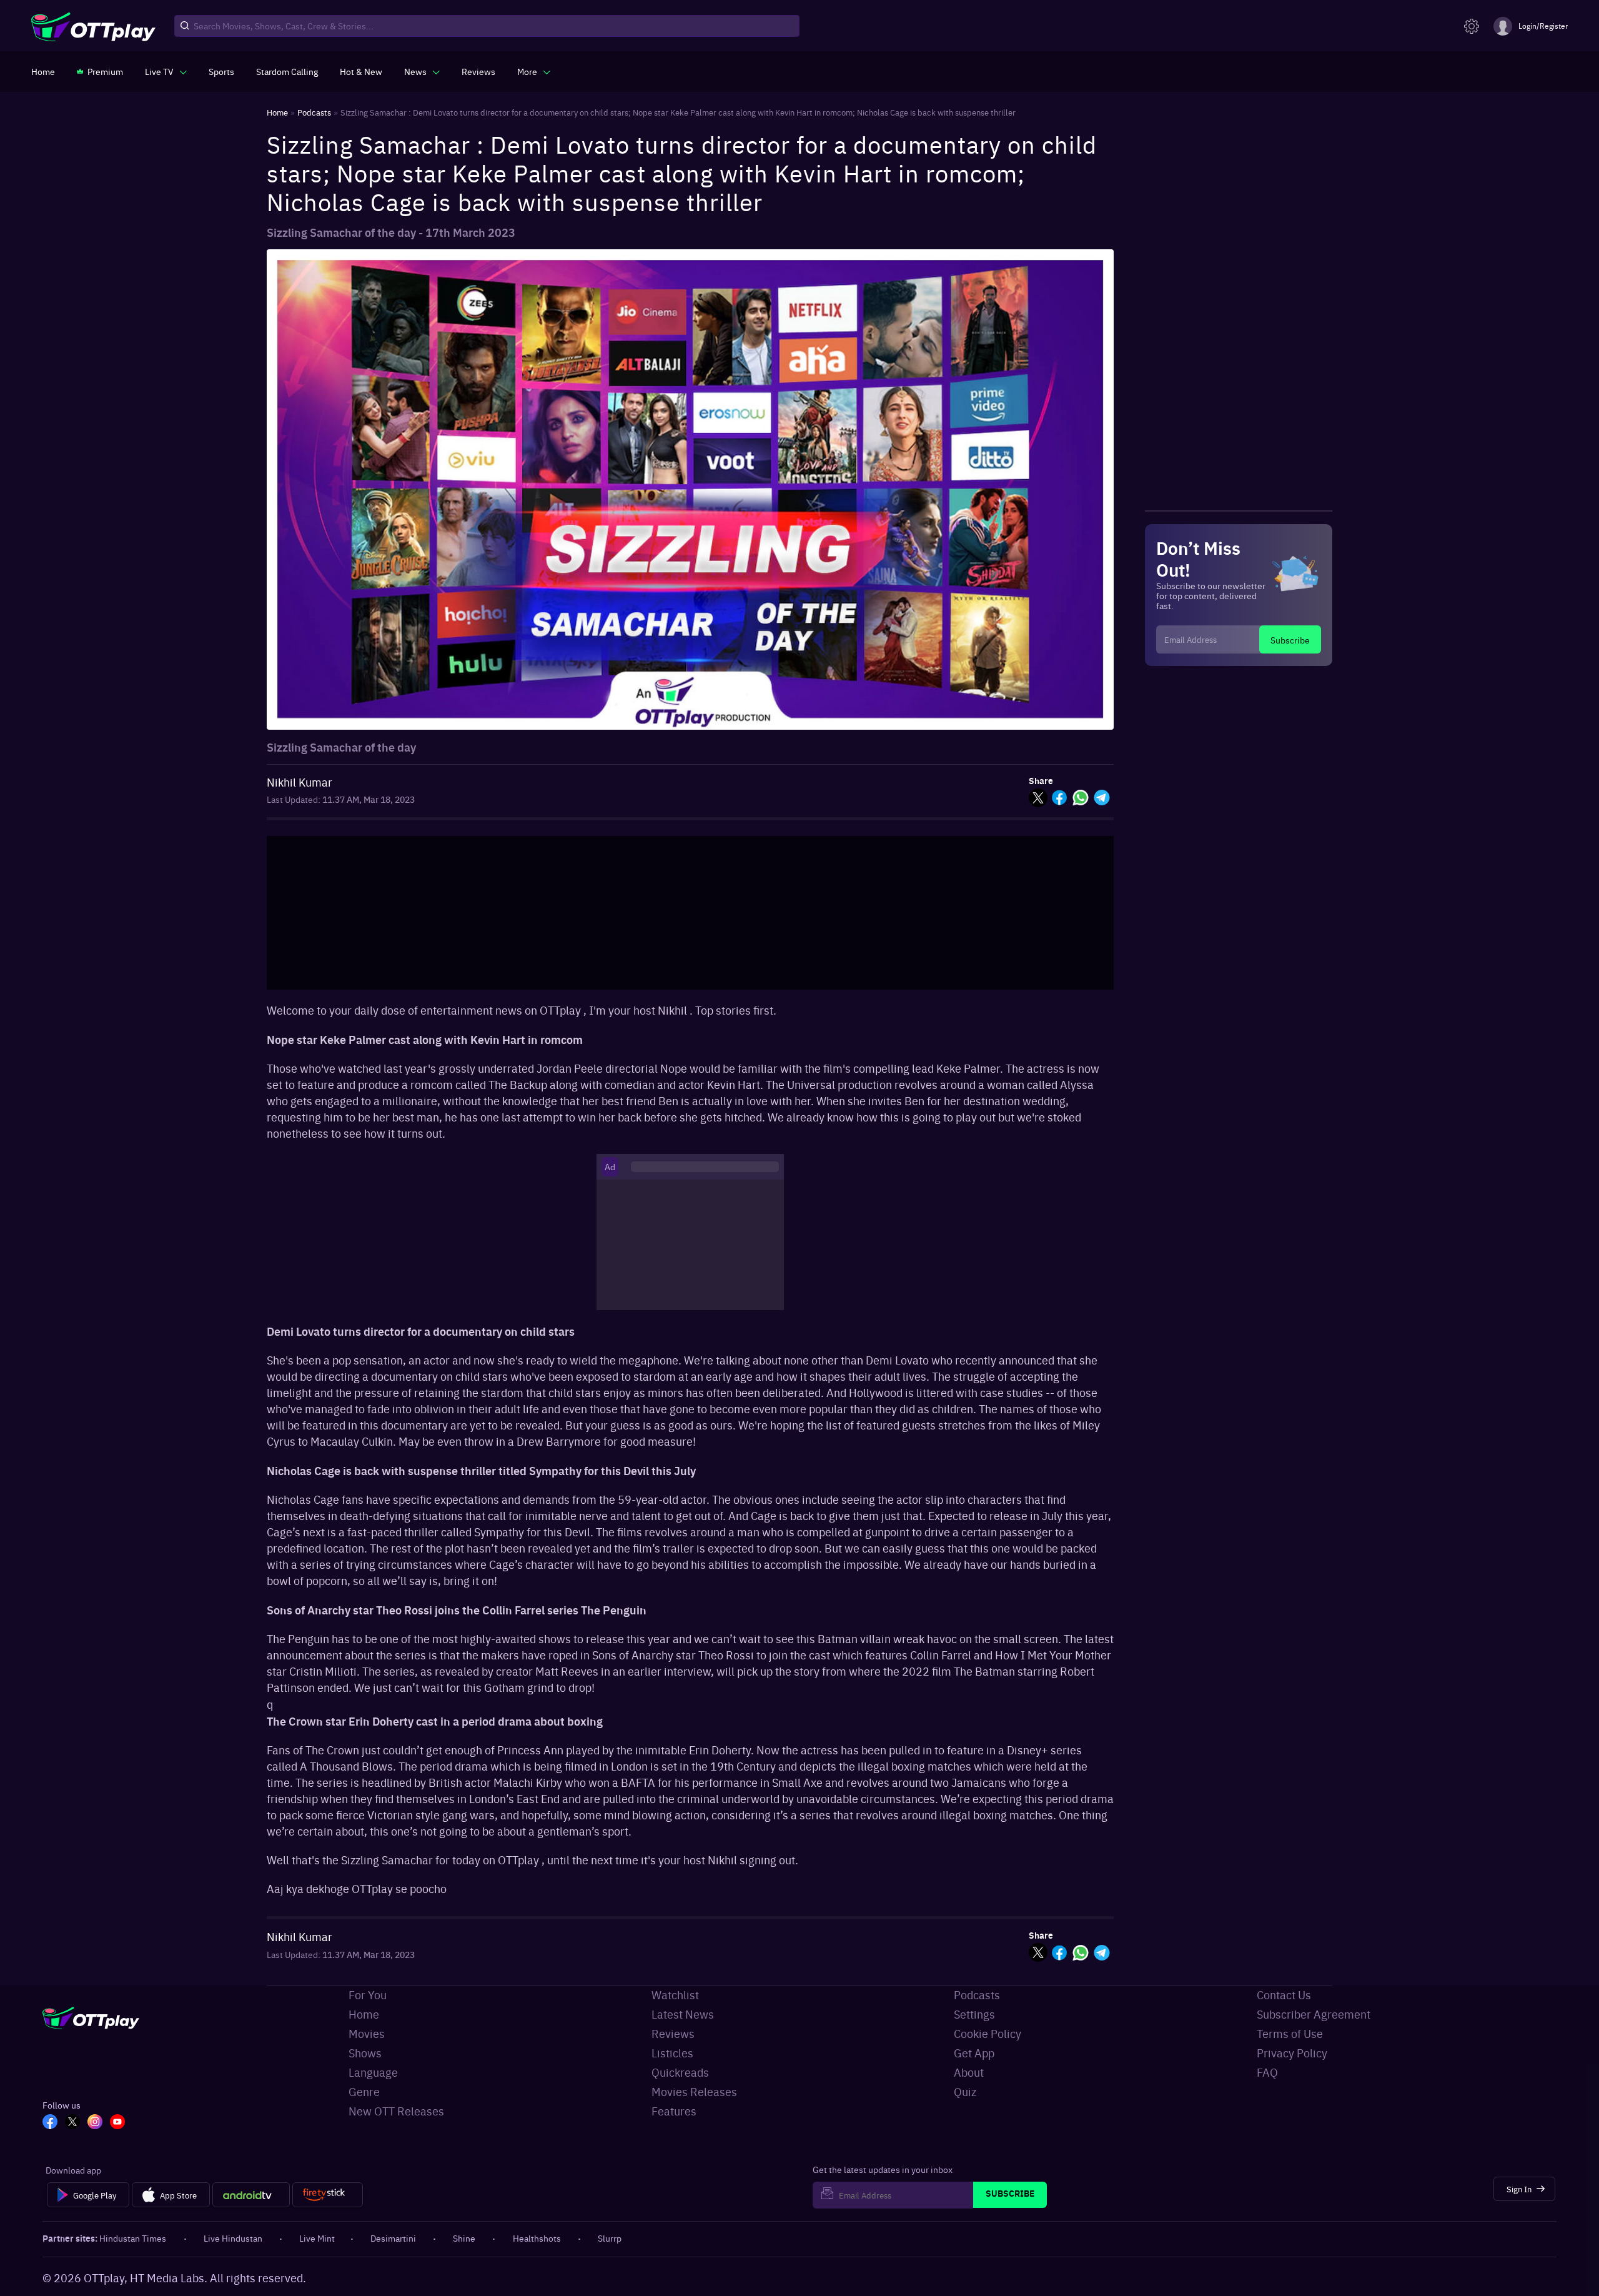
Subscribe (1290, 640)
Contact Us (1284, 1995)
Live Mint (317, 2238)
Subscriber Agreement (1314, 2014)
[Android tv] (251, 2195)
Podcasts (977, 1995)
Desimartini (393, 2238)
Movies (367, 2033)
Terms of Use (1290, 2033)
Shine (464, 2238)
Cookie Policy (988, 2033)
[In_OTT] (95, 2123)
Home (364, 2014)
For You (368, 1995)
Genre (364, 2091)
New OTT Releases (396, 2111)
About (969, 2072)
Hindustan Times (133, 2238)
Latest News (683, 2014)
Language (373, 2072)
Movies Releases (694, 2091)
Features (674, 2111)
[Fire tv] (328, 2195)
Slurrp (610, 2238)
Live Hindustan (233, 2238)
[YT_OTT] (117, 2123)
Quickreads (680, 2072)
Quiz (965, 2091)
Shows (365, 2053)
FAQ (1267, 2072)
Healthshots (537, 2238)
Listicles (672, 2053)
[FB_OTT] (50, 2123)
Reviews (673, 2033)
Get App (974, 2053)
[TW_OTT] (72, 2123)
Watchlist (675, 1995)
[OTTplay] (93, 26)
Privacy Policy (1292, 2053)
